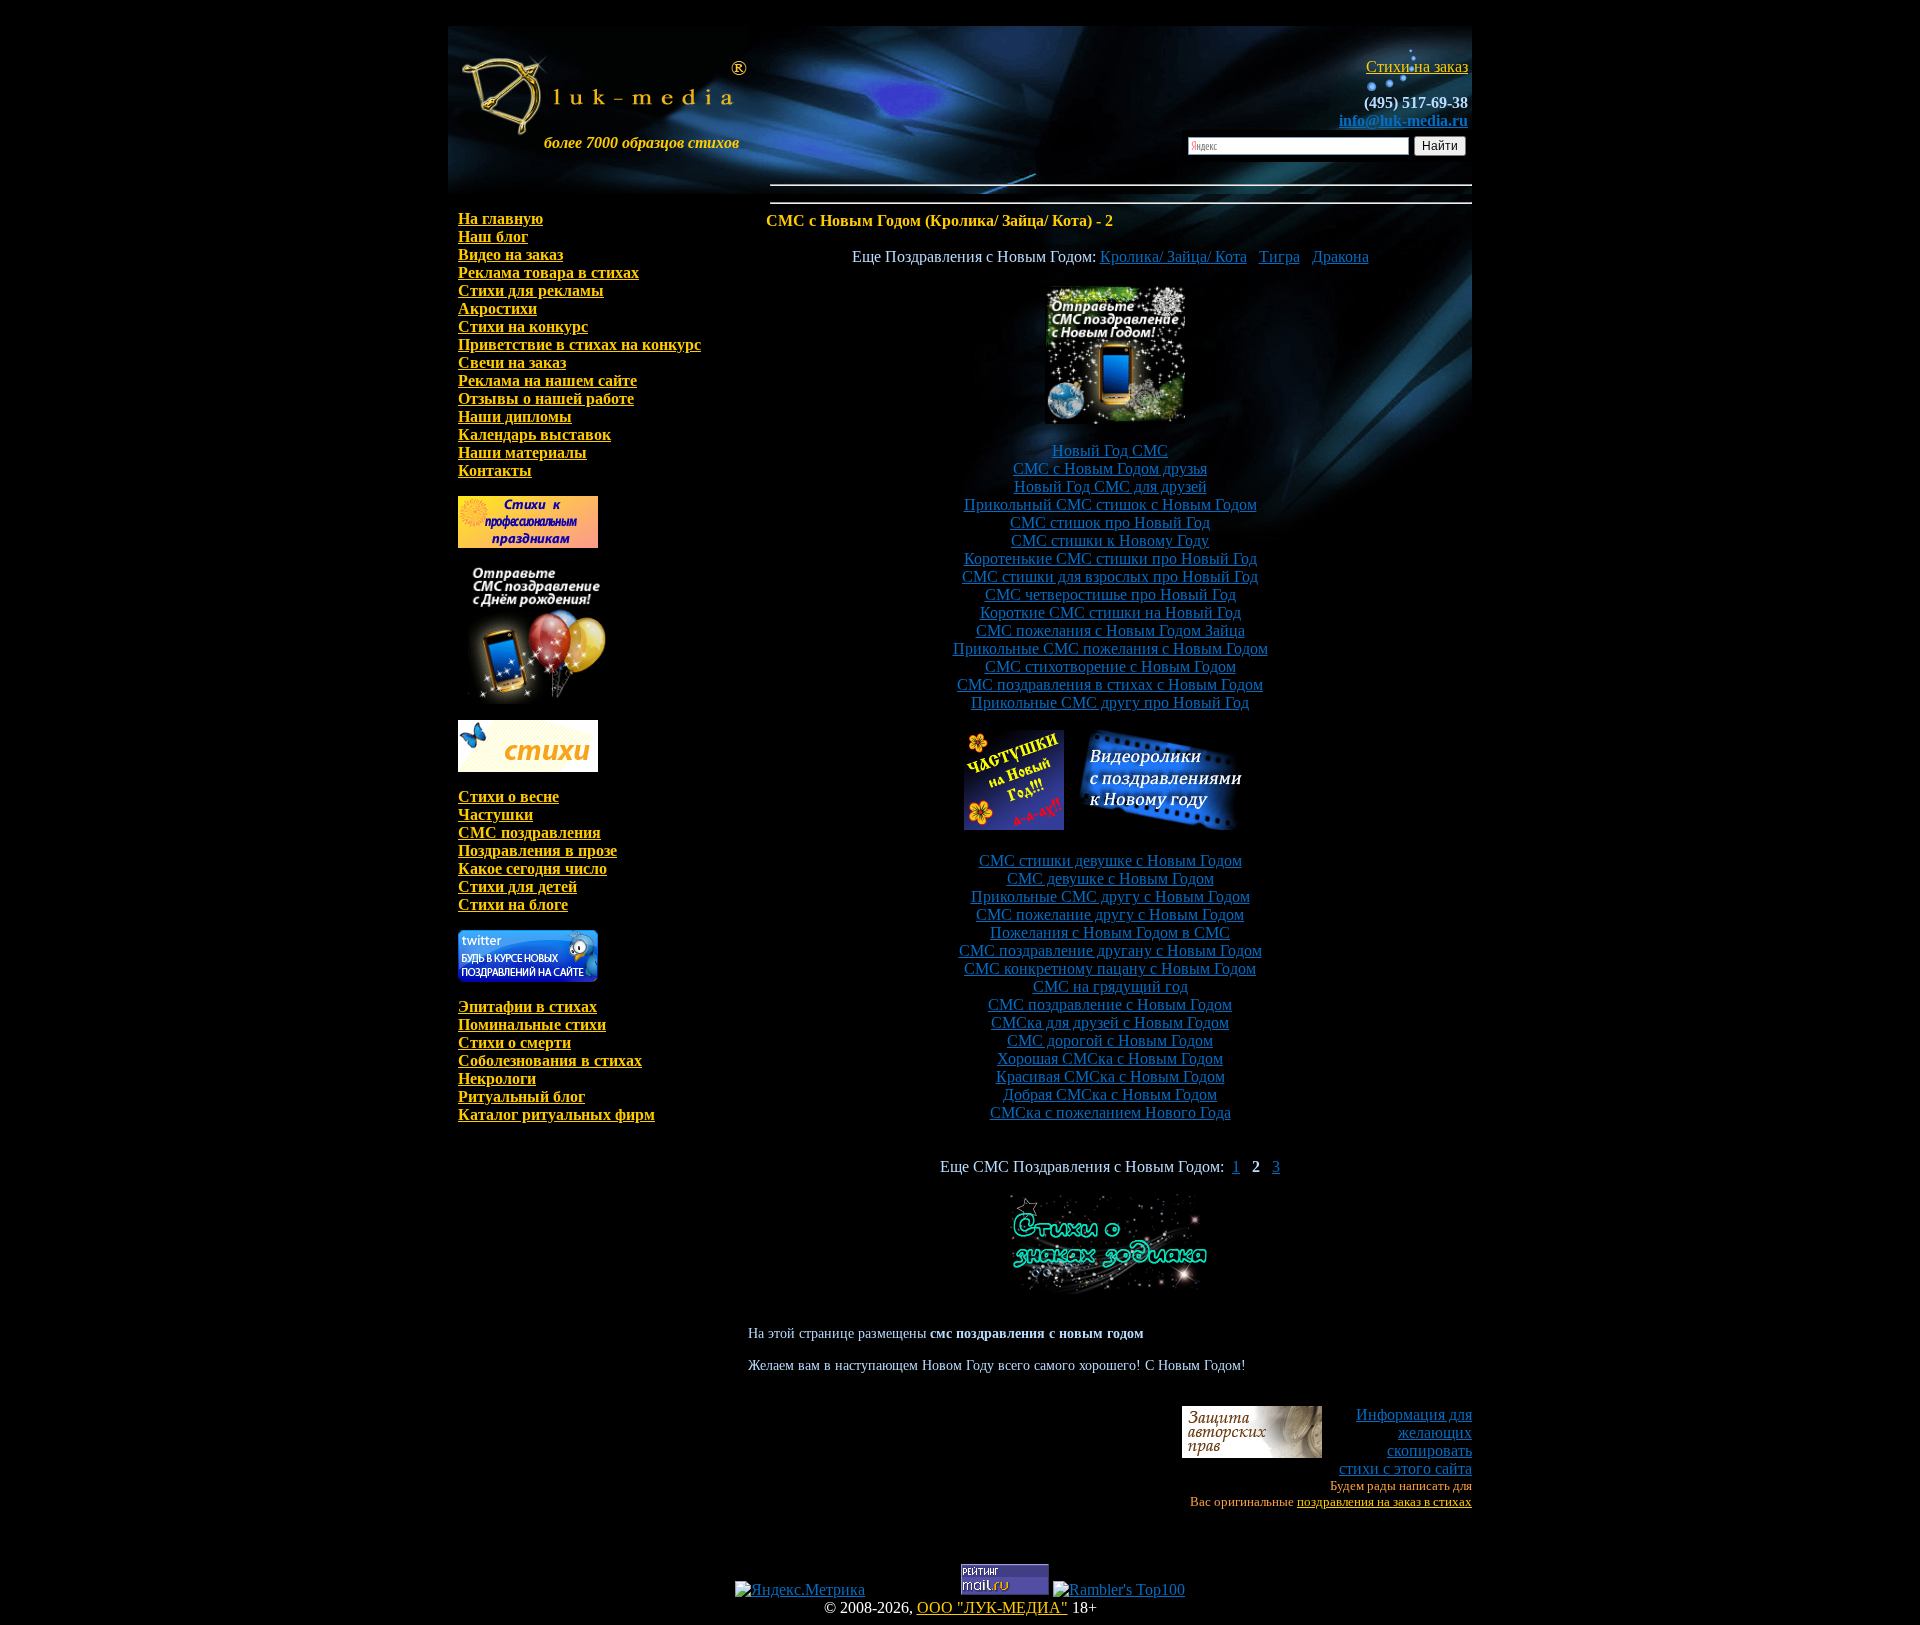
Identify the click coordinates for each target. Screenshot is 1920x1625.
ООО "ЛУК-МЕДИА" (992, 1607)
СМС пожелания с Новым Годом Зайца (1110, 630)
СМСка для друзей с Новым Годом (1110, 1022)
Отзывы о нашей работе (546, 398)
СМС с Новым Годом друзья (1110, 468)
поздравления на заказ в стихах (1384, 1501)
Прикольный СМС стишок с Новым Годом (1110, 504)
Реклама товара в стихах (548, 272)
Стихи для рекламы (531, 290)
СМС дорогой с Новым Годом (1110, 1040)
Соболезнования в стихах (550, 1060)
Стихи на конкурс (523, 326)
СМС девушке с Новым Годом (1110, 878)
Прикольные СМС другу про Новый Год (1110, 702)
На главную (500, 218)
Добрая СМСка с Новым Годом (1110, 1094)
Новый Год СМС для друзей (1110, 486)
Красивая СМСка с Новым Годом (1110, 1076)
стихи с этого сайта (1405, 1441)
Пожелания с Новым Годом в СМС (1110, 932)
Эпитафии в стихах (527, 1006)
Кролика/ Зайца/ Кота (1173, 256)
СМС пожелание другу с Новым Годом (1110, 914)
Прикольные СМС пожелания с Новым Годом (1110, 648)
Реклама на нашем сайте (547, 380)
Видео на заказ (510, 254)
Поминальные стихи (532, 1024)
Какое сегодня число (532, 868)
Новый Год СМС (1110, 450)
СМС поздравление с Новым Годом (1110, 1004)
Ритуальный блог (521, 1096)
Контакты (495, 470)
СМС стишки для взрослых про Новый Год (1110, 576)
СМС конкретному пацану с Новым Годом (1110, 968)
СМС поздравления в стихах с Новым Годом (1110, 684)
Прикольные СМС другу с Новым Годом (1110, 896)
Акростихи (497, 308)
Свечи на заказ (512, 362)
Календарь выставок (534, 434)
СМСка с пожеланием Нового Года (1110, 1112)
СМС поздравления (529, 832)
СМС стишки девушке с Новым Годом (1110, 860)
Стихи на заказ (1417, 66)
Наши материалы (522, 452)
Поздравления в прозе (537, 850)
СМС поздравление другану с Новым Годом (1110, 950)
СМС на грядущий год (1110, 986)
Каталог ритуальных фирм (556, 1114)
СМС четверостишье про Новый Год (1110, 594)
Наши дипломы (515, 416)
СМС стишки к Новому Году (1110, 540)
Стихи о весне (508, 796)
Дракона (1340, 256)
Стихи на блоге (513, 904)
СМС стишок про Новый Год (1110, 522)
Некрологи (497, 1078)
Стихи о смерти (514, 1042)
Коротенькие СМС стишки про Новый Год (1110, 558)
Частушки (495, 814)
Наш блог (493, 236)
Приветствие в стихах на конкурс (579, 344)
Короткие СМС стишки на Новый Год (1110, 612)
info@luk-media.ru (1403, 120)
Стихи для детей (517, 886)
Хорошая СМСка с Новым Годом (1110, 1058)
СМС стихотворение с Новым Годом (1110, 666)
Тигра (1279, 256)
